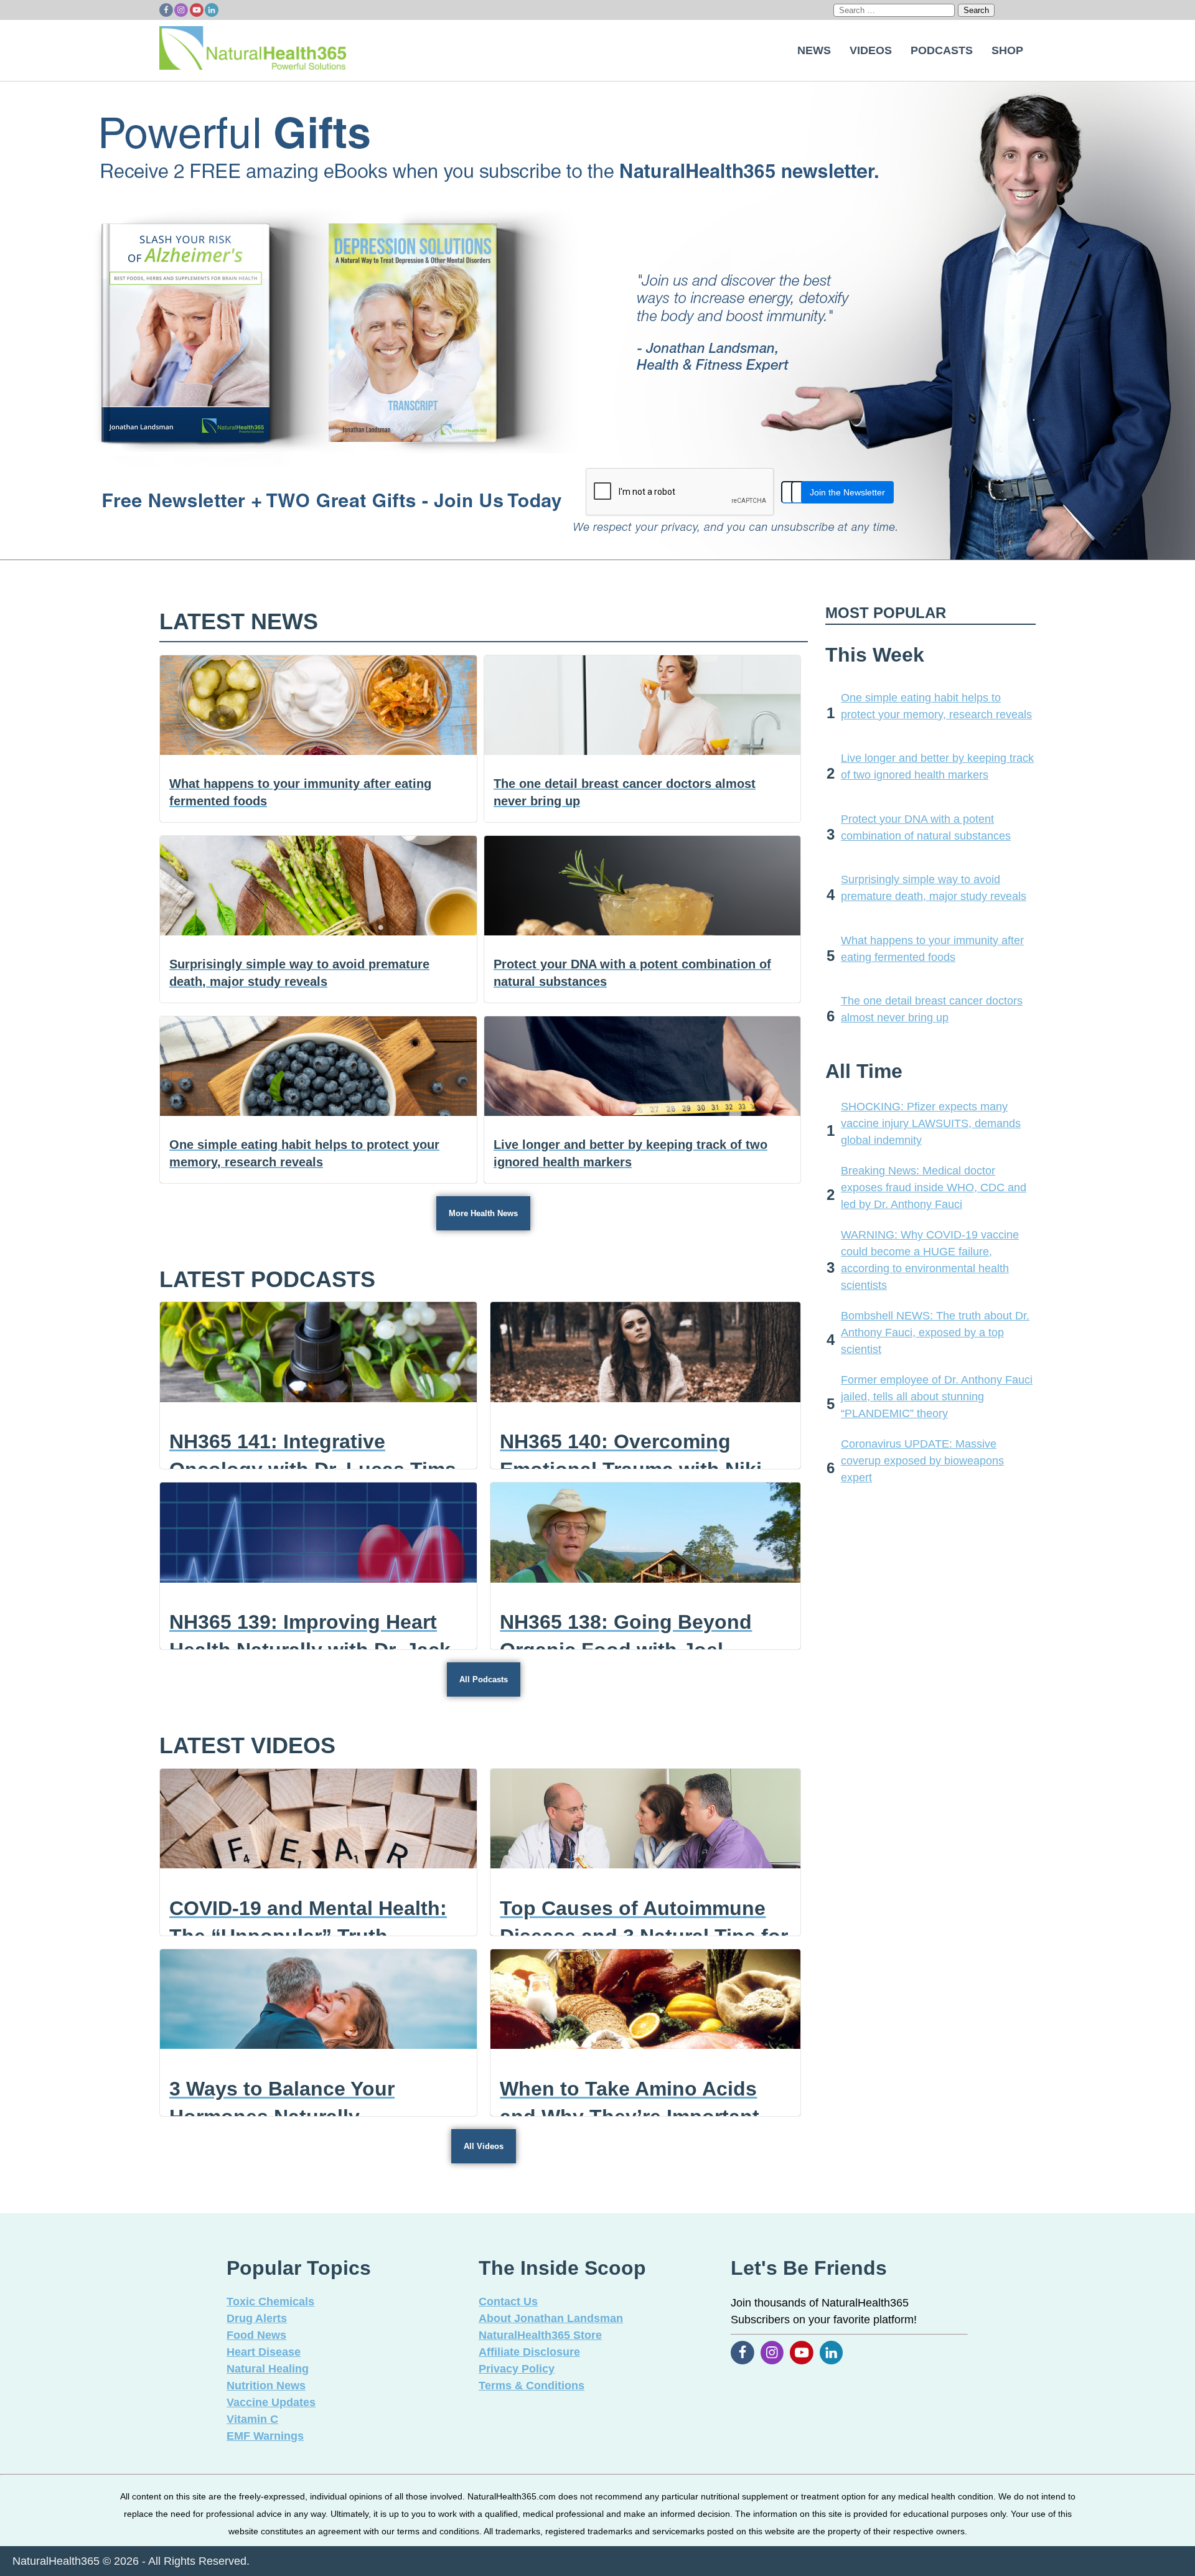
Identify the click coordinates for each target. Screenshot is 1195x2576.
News (814, 50)
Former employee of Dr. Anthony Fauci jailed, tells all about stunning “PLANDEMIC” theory (937, 1397)
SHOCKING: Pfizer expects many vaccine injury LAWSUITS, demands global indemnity (931, 1123)
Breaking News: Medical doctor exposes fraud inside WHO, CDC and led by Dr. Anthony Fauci (934, 1187)
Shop (1007, 50)
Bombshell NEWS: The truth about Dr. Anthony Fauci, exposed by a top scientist (935, 1332)
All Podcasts (484, 1679)
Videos (871, 50)
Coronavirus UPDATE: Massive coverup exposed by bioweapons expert (922, 1461)
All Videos (484, 2146)
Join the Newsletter (847, 492)
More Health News (483, 1213)
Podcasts (942, 50)
